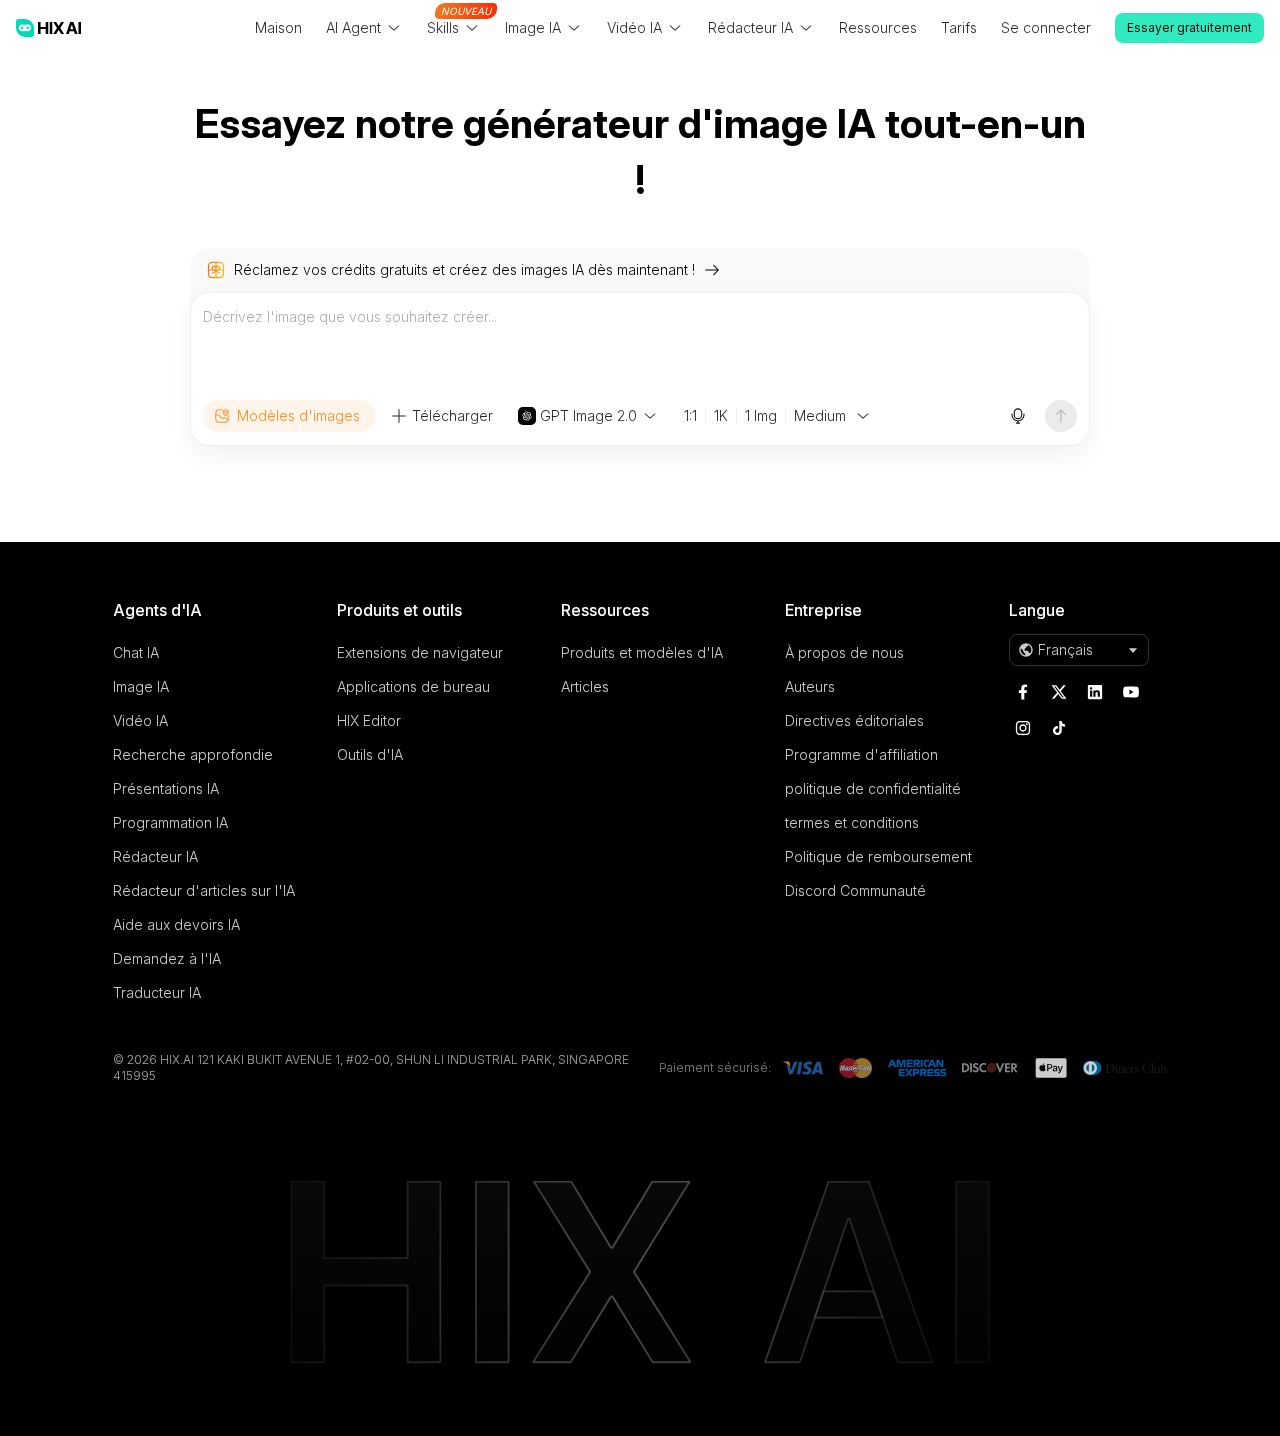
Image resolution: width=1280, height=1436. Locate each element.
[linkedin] (1095, 692)
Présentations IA (166, 788)
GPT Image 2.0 (588, 415)
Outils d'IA (370, 754)
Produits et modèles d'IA (642, 652)
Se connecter (1046, 27)
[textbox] (640, 346)
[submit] (1061, 416)
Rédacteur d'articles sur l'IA (204, 890)
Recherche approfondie (193, 754)
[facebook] (1023, 692)
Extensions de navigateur (420, 652)
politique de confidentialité (873, 788)
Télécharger (452, 415)
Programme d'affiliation (861, 754)
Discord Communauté (855, 890)
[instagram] (1023, 728)
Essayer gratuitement (1189, 27)
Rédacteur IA (155, 856)
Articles (585, 686)
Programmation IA (170, 822)
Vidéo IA (140, 720)
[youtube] (1131, 692)
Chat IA (136, 652)
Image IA (141, 686)
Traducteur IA (157, 992)
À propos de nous (844, 652)
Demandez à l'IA (167, 958)
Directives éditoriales (854, 720)
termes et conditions (852, 822)
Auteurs (810, 686)
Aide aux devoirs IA (176, 924)
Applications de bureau (413, 686)
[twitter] (1059, 692)
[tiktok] (1059, 728)
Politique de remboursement (878, 856)
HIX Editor (369, 720)
